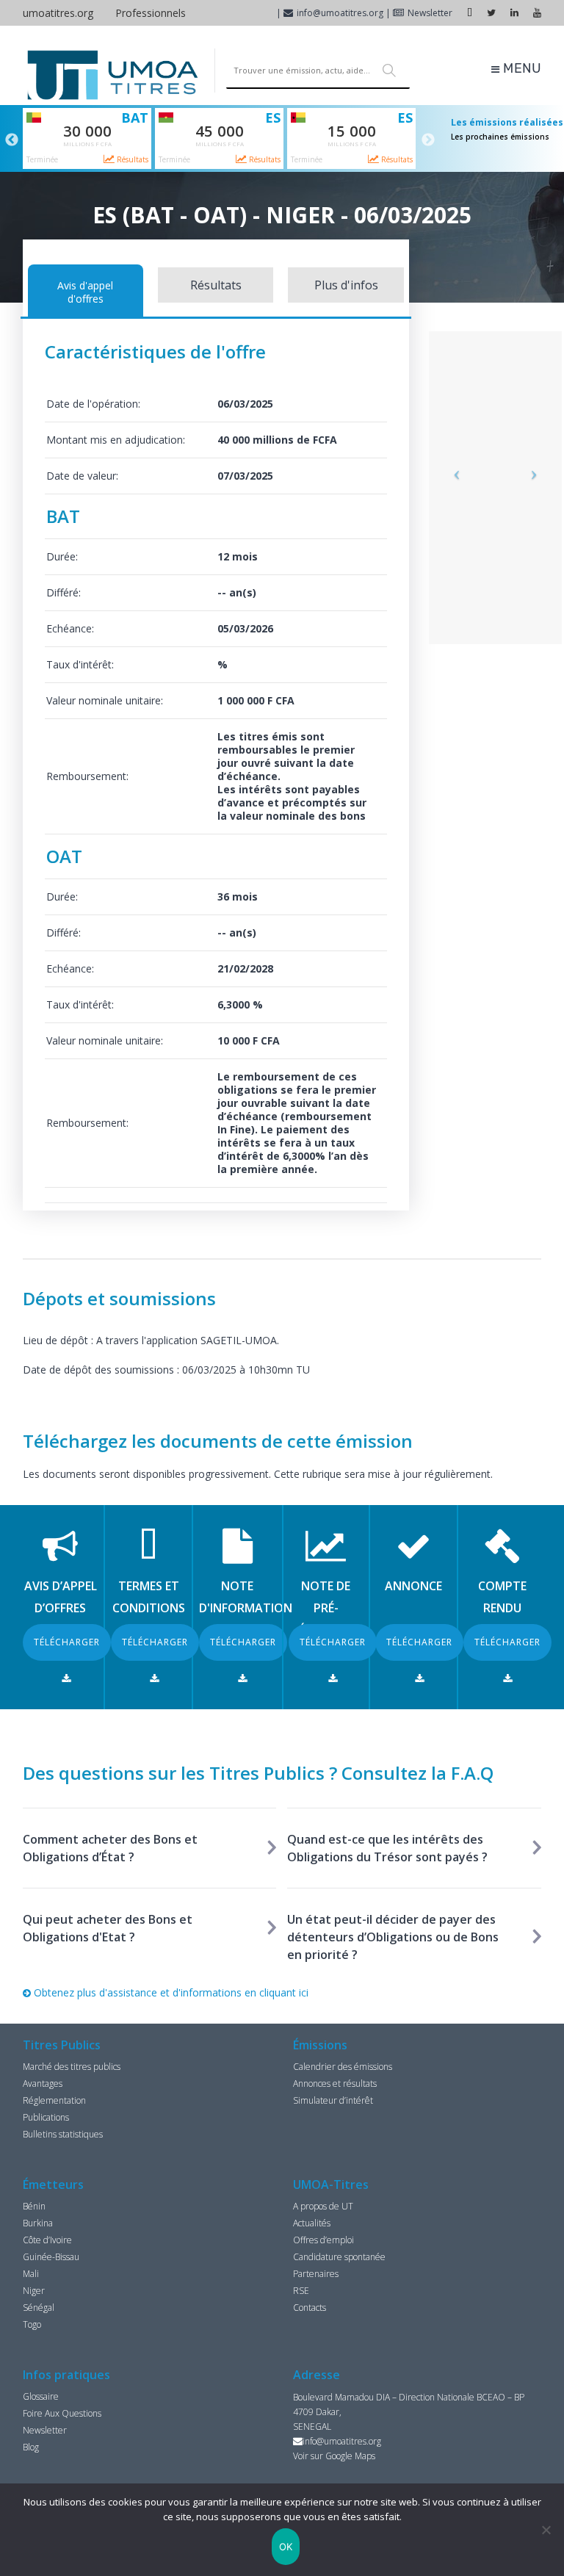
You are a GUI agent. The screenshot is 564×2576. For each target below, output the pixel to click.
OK (286, 2547)
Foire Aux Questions (62, 2413)
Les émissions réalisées (507, 122)
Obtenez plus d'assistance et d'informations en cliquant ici (170, 1992)
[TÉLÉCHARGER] (67, 1678)
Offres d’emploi (323, 2240)
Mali (31, 2274)
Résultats (131, 159)
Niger (34, 2291)
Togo (32, 2324)
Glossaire (41, 2396)
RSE (301, 2291)
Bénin (34, 2206)
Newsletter (430, 13)
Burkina (38, 2223)
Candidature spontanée (339, 2257)
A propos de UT (323, 2206)
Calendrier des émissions (343, 2067)
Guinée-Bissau (51, 2257)
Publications (46, 2117)
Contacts (310, 2308)
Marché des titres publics (72, 2067)
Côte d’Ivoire (47, 2240)
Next (428, 140)
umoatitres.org (58, 13)
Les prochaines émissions (500, 137)
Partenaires (316, 2274)
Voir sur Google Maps (334, 2456)
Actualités (312, 2223)
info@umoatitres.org (340, 13)
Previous (12, 140)
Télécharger (67, 1642)
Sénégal (39, 2308)
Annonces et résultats (335, 2083)
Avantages (43, 2083)
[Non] (546, 2530)
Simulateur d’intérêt (333, 2100)
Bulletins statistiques (63, 2134)
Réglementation (54, 2100)
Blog (31, 2447)
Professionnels (151, 13)
